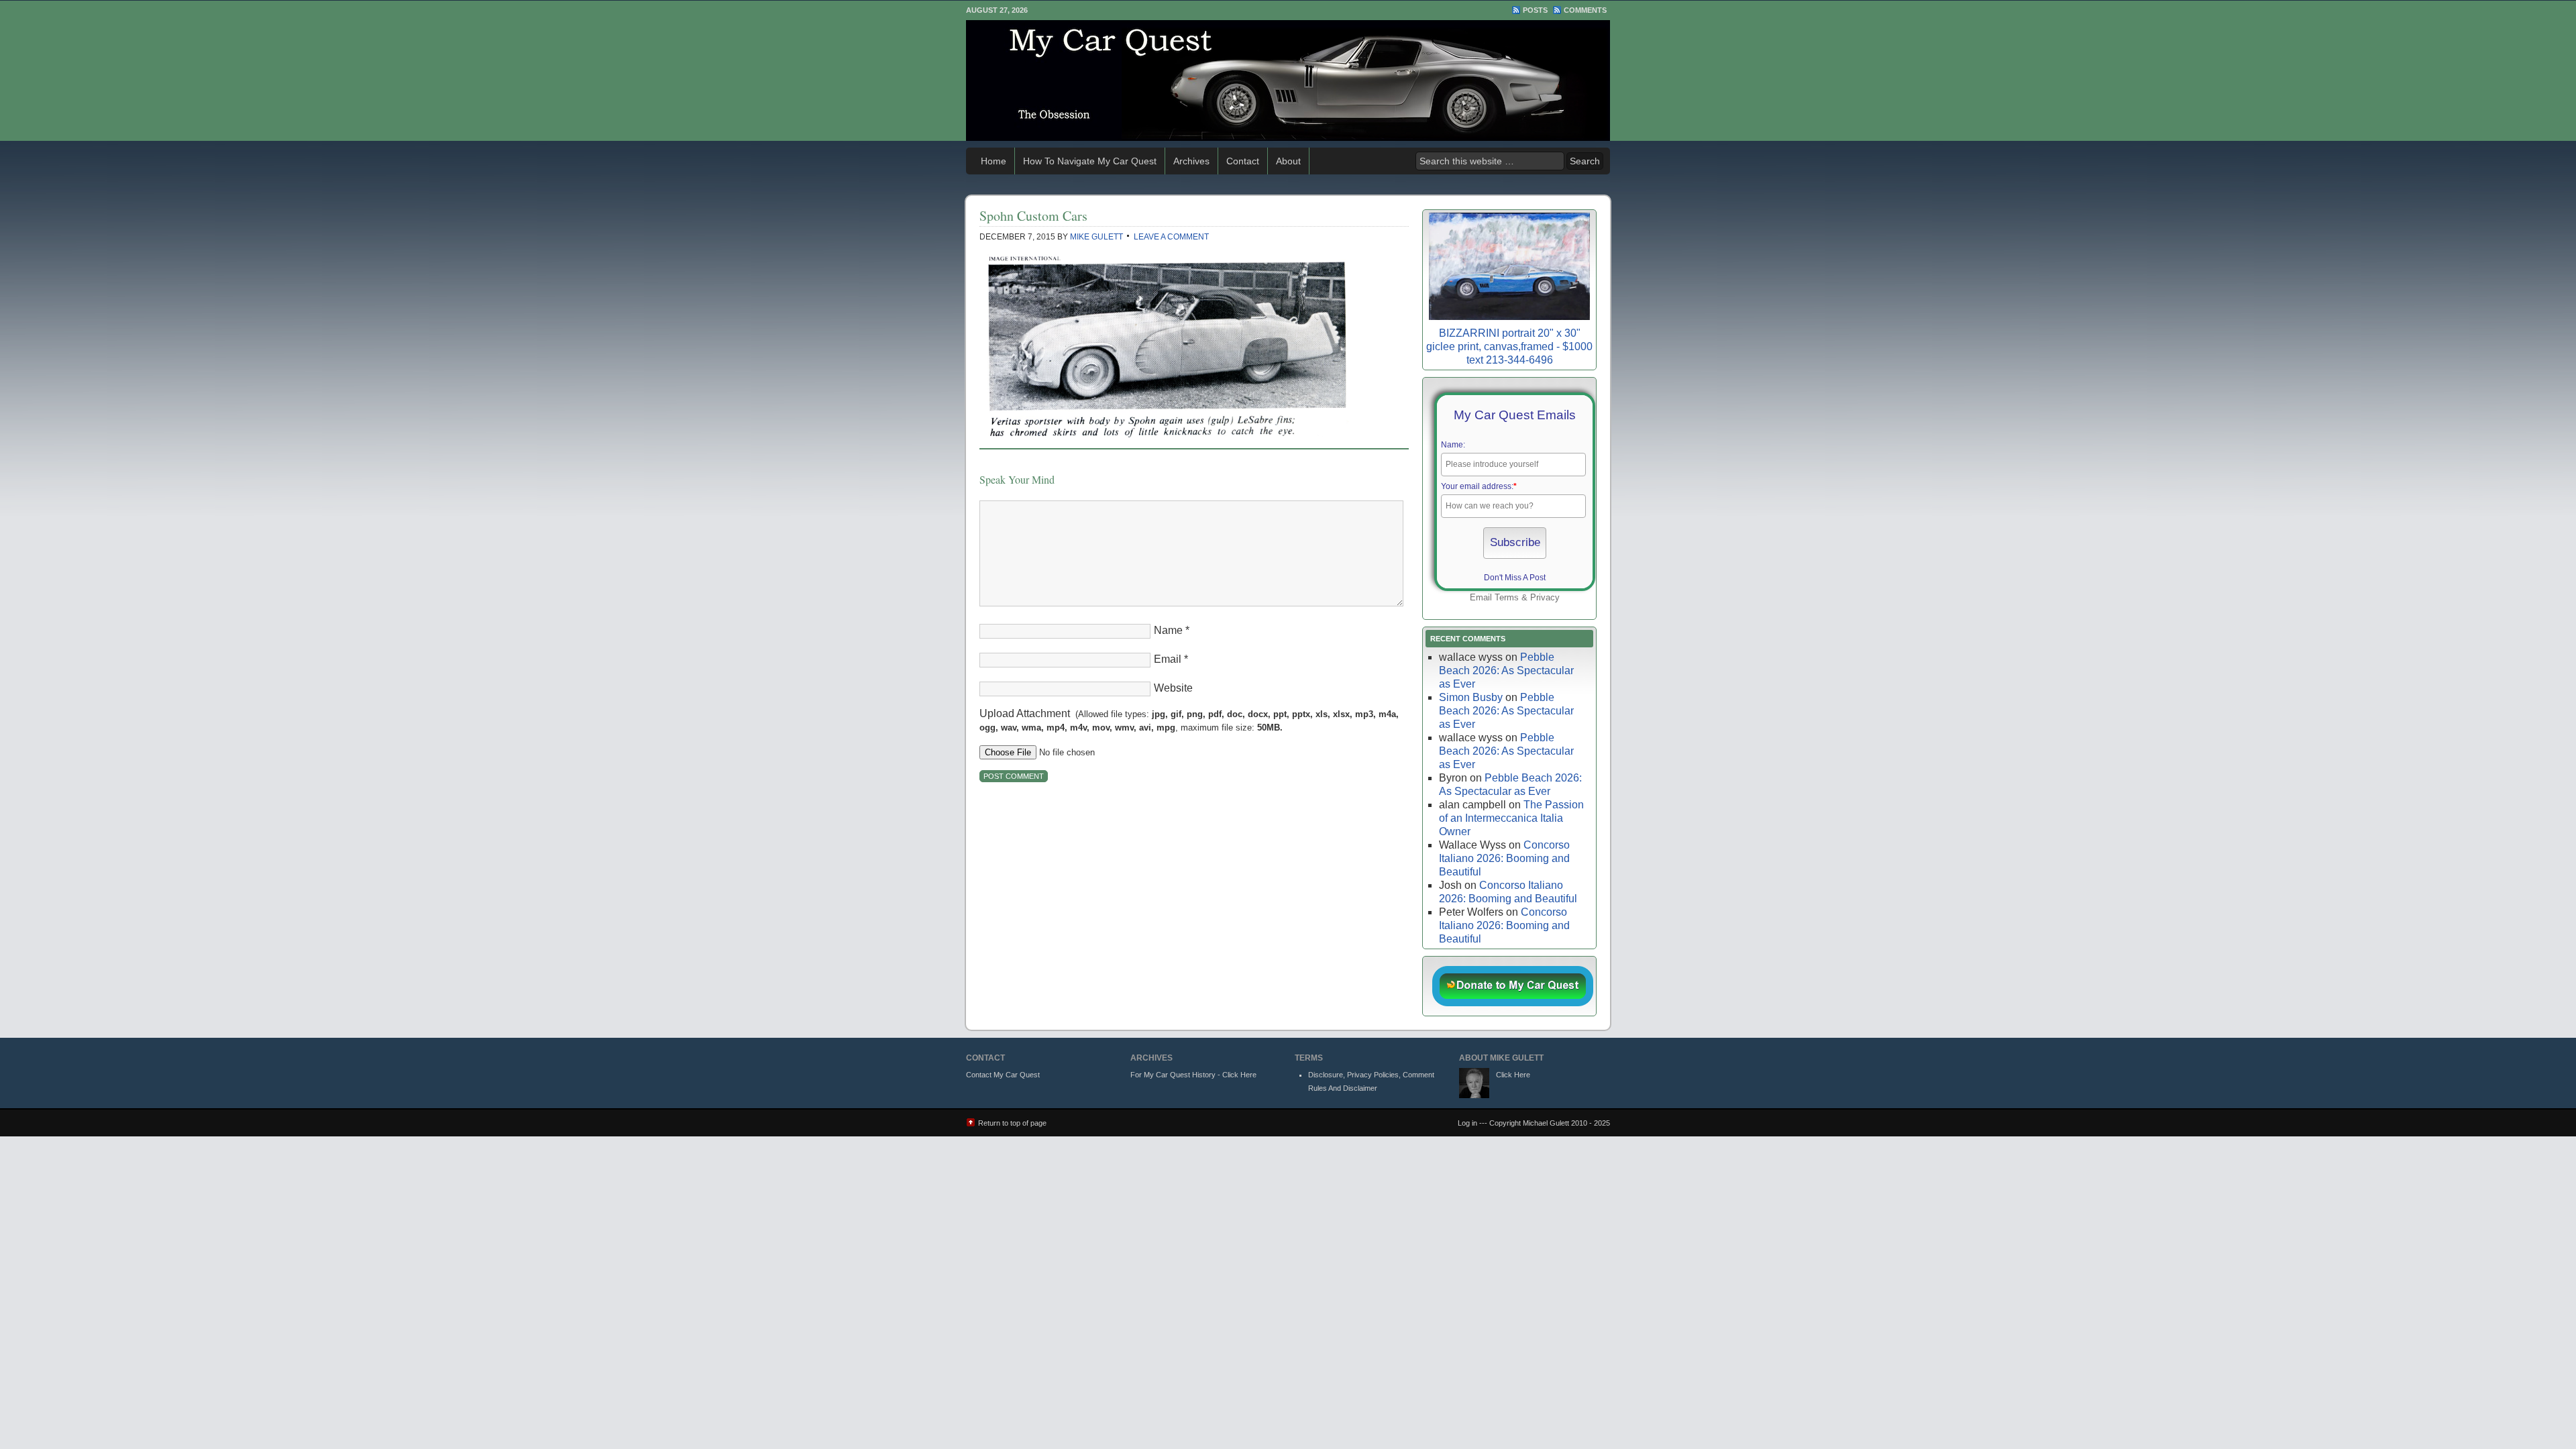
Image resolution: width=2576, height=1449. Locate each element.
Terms (1507, 597)
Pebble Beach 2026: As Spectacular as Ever (1506, 670)
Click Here (1513, 1075)
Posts (1535, 10)
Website (1173, 688)
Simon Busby (1471, 697)
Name (1168, 630)
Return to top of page (1012, 1123)
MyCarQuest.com (1288, 80)
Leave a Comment (1171, 237)
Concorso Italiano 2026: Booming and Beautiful (1504, 858)
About (1288, 161)
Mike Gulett (1096, 237)
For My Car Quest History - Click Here (1193, 1075)
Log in (1467, 1123)
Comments (1585, 10)
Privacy (1545, 597)
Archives (1191, 161)
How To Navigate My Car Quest (1090, 161)
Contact (1243, 161)
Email (1168, 659)
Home (994, 161)
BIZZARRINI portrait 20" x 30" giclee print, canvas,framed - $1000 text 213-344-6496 (1509, 346)
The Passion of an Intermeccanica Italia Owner (1511, 818)
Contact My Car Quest (1003, 1075)
